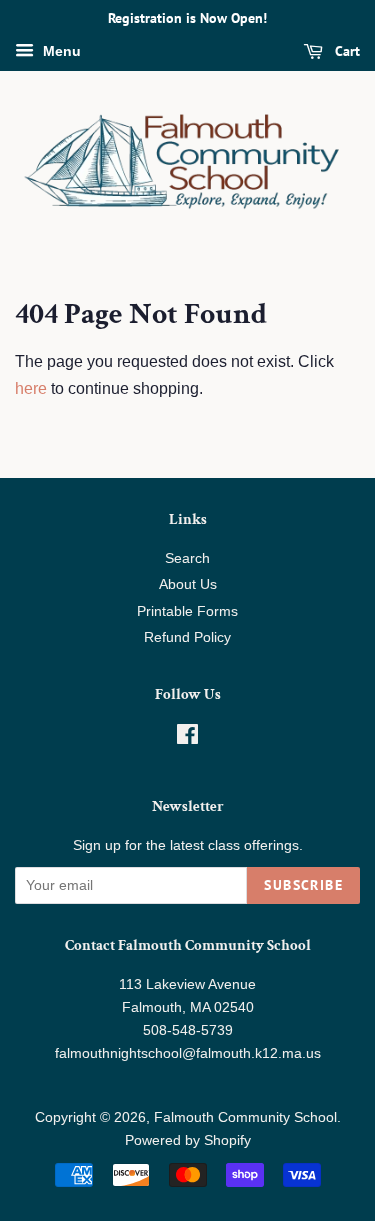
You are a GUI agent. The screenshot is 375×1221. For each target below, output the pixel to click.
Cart (345, 51)
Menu (60, 51)
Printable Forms (187, 611)
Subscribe (303, 885)
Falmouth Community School (245, 1117)
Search (187, 558)
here (31, 388)
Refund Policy (187, 637)
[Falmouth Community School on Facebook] (187, 738)
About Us (188, 584)
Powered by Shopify (188, 1140)
